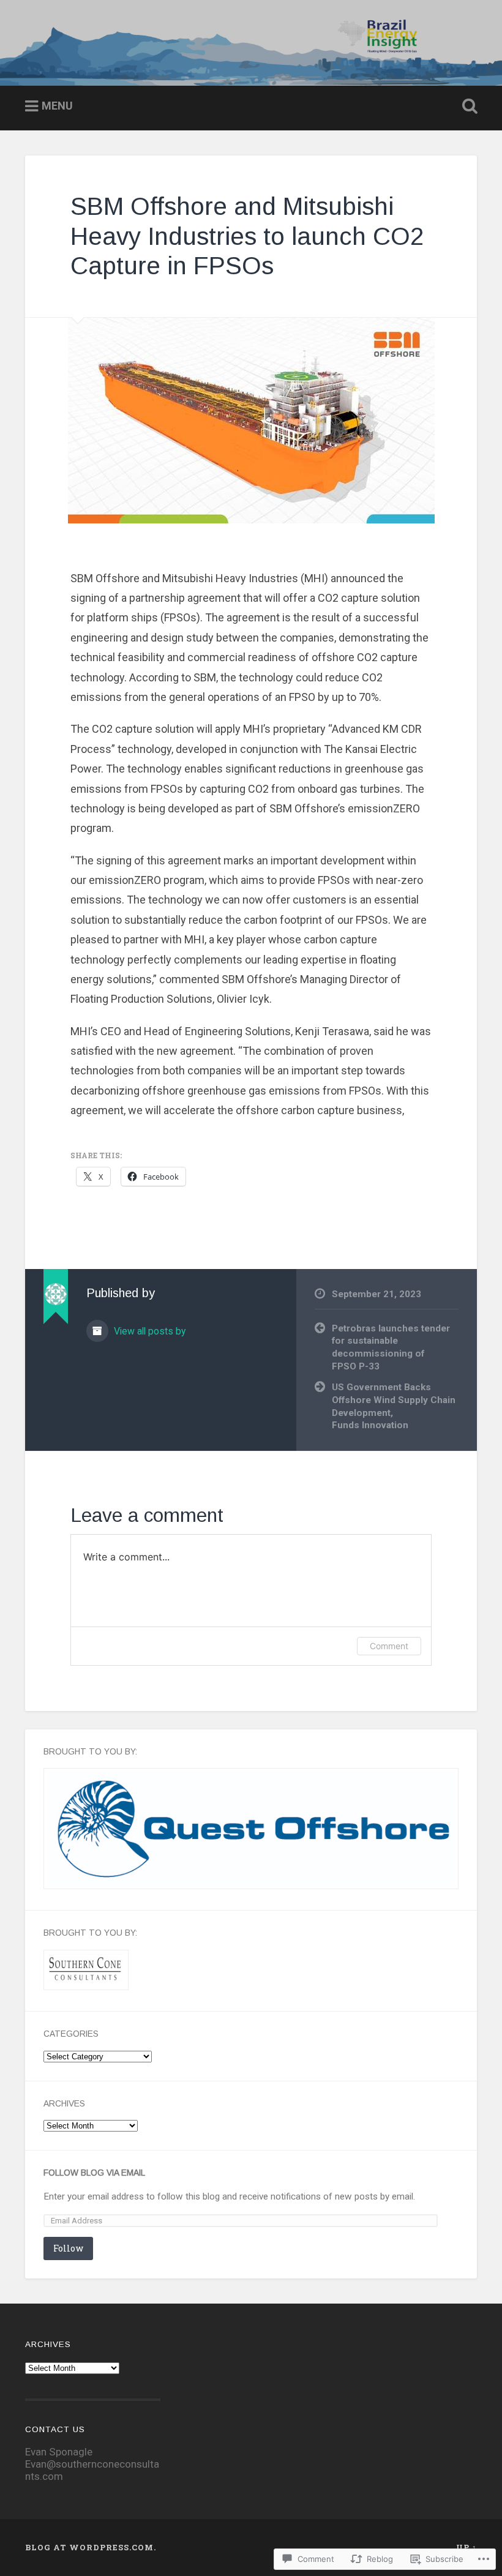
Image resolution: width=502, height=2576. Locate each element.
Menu (57, 106)
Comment (389, 1646)
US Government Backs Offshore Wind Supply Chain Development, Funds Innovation (394, 1406)
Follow (68, 2248)
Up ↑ (466, 2547)
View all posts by (148, 1331)
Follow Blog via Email (94, 2173)
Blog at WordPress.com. (91, 2547)
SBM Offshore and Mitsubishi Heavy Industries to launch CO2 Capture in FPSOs (247, 236)
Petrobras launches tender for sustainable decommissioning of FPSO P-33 (391, 1347)
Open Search (467, 107)
